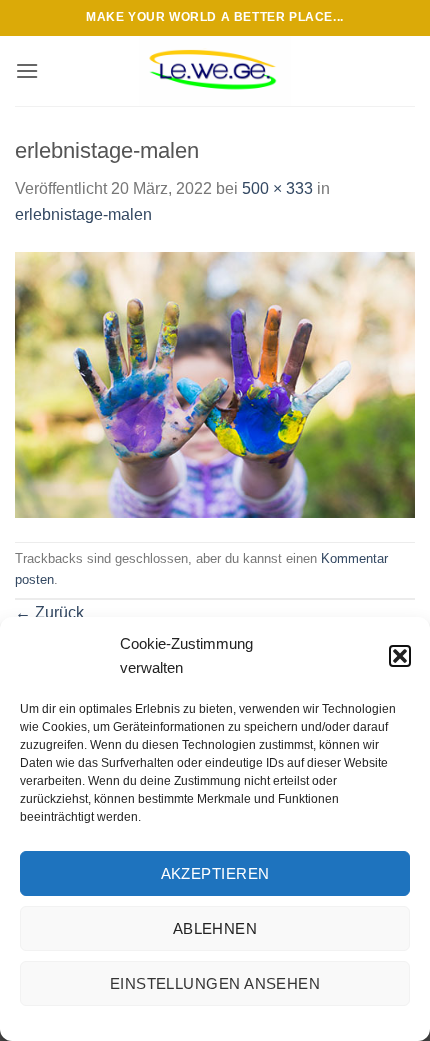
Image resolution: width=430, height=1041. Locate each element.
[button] (400, 656)
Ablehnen (215, 928)
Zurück (49, 612)
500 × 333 (277, 188)
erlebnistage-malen (83, 214)
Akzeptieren (215, 873)
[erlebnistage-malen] (215, 383)
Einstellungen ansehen (215, 983)
